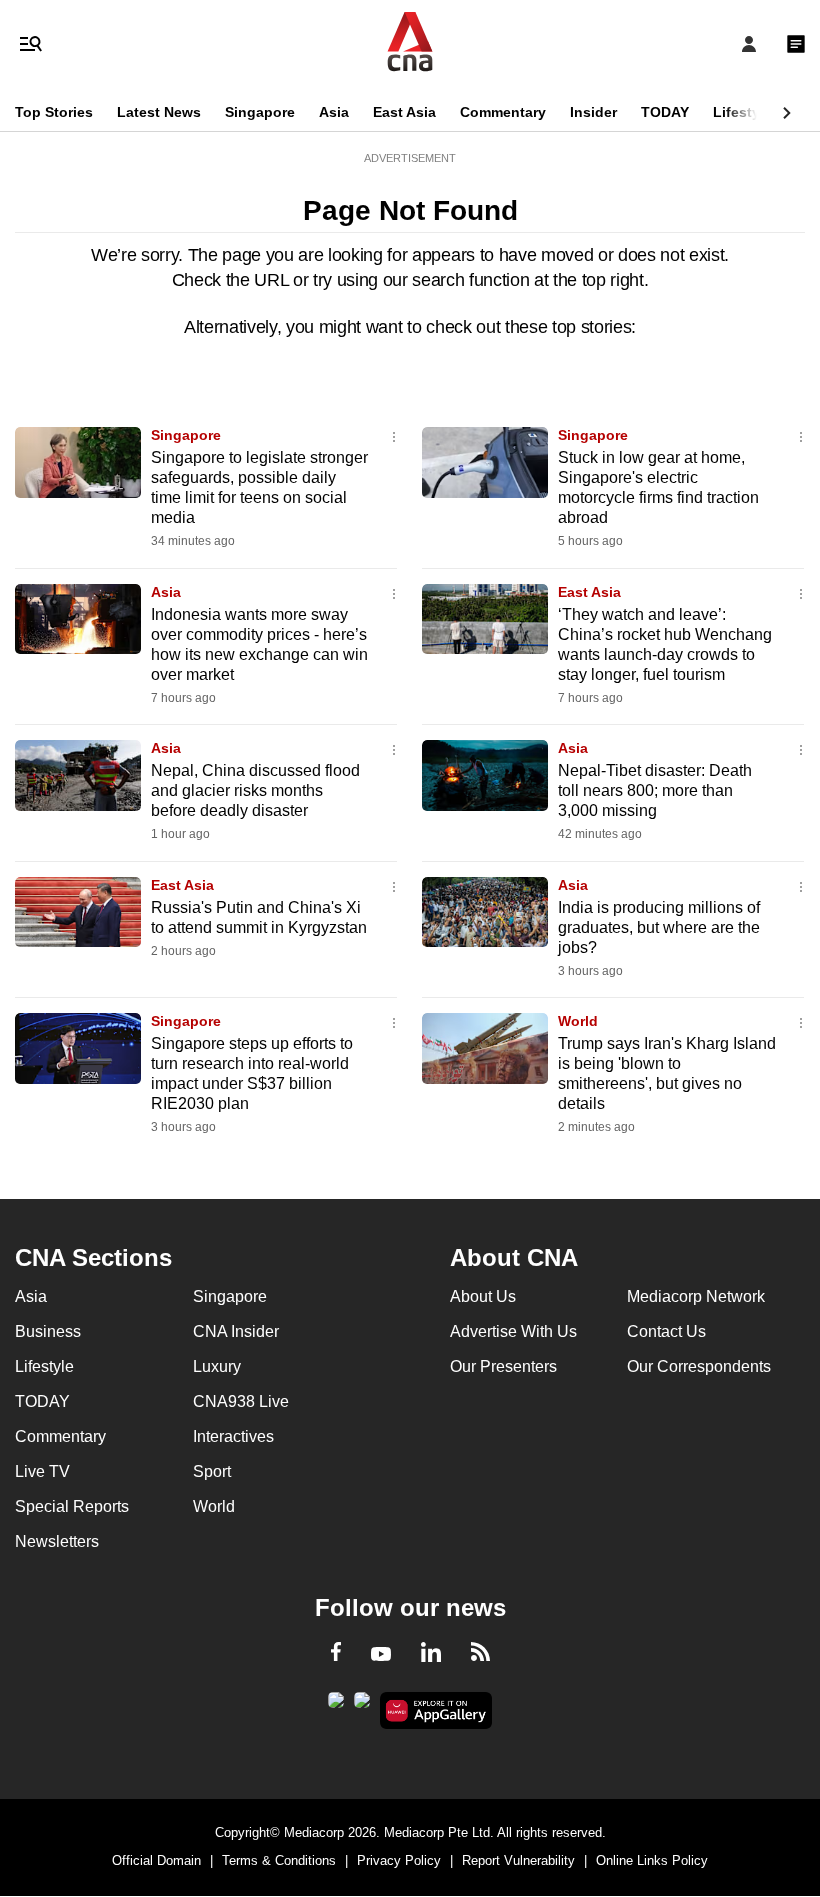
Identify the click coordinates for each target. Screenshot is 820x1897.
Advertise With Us (513, 1331)
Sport (212, 1471)
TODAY (665, 112)
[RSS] (480, 1655)
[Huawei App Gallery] (436, 1711)
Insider (593, 112)
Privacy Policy (399, 1860)
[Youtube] (381, 1655)
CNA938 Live (241, 1401)
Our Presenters (503, 1366)
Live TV (42, 1471)
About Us (483, 1296)
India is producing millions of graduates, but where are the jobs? (659, 927)
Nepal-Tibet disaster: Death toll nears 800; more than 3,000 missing (655, 790)
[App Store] (362, 1706)
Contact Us (666, 1331)
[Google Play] (336, 1706)
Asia (334, 112)
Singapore (260, 112)
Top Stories (54, 112)
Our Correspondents (699, 1366)
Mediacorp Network (696, 1296)
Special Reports (72, 1506)
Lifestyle (742, 112)
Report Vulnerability (518, 1860)
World (578, 1021)
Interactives (233, 1436)
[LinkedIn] (431, 1656)
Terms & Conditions (279, 1860)
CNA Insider (236, 1331)
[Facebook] (336, 1655)
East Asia (404, 112)
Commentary (503, 112)
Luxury (217, 1366)
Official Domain (156, 1860)
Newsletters (57, 1541)
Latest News (159, 112)
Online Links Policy (652, 1860)
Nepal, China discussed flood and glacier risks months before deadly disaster (255, 790)
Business (48, 1331)
